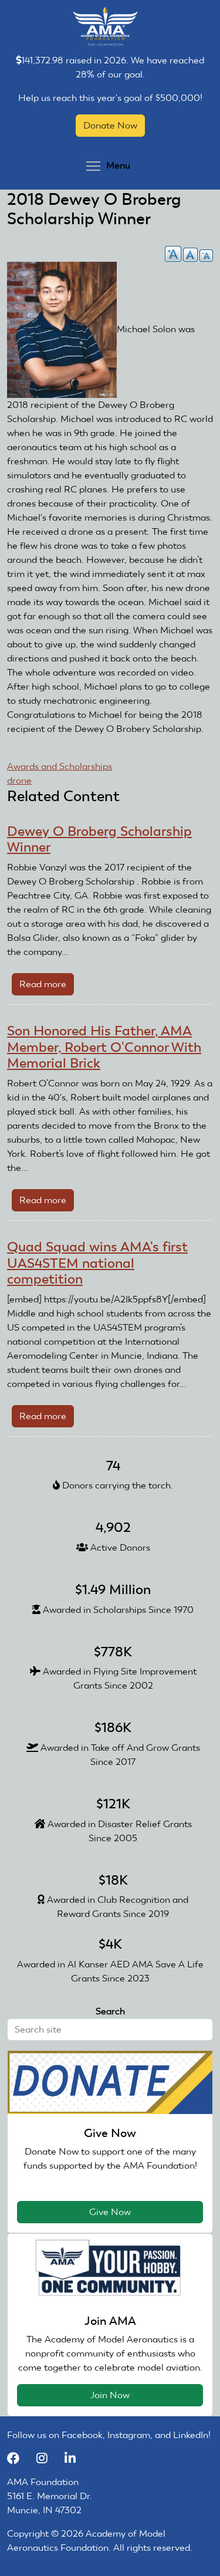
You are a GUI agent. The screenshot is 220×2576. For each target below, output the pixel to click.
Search (110, 2011)
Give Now (110, 2212)
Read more (47, 987)
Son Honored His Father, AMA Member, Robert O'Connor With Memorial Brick (104, 1047)
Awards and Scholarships (60, 766)
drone (19, 780)
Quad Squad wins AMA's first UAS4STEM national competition (97, 1263)
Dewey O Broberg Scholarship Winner (99, 839)
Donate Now (110, 125)
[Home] (105, 26)
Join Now (110, 2395)
